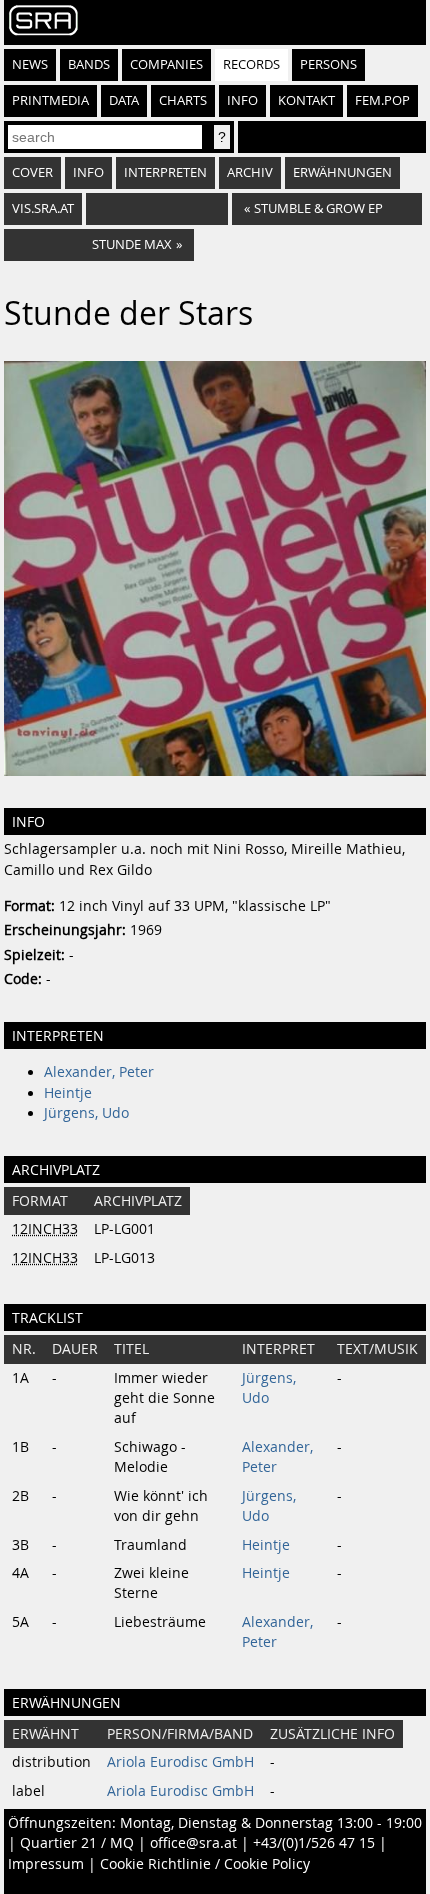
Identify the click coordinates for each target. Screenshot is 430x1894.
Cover (32, 172)
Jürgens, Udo (86, 1113)
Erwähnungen (342, 172)
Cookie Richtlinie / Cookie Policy (205, 1864)
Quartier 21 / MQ (77, 1843)
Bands (89, 64)
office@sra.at (193, 1843)
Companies (166, 64)
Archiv (250, 172)
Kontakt (306, 100)
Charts (183, 100)
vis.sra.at (43, 208)
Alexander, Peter (99, 1072)
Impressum (46, 1864)
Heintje (68, 1093)
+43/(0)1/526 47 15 (314, 1843)
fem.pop (382, 100)
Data (124, 100)
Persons (328, 64)
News (30, 64)
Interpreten (165, 172)
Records (251, 64)
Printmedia (50, 100)
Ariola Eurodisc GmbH (180, 1762)
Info (242, 100)
